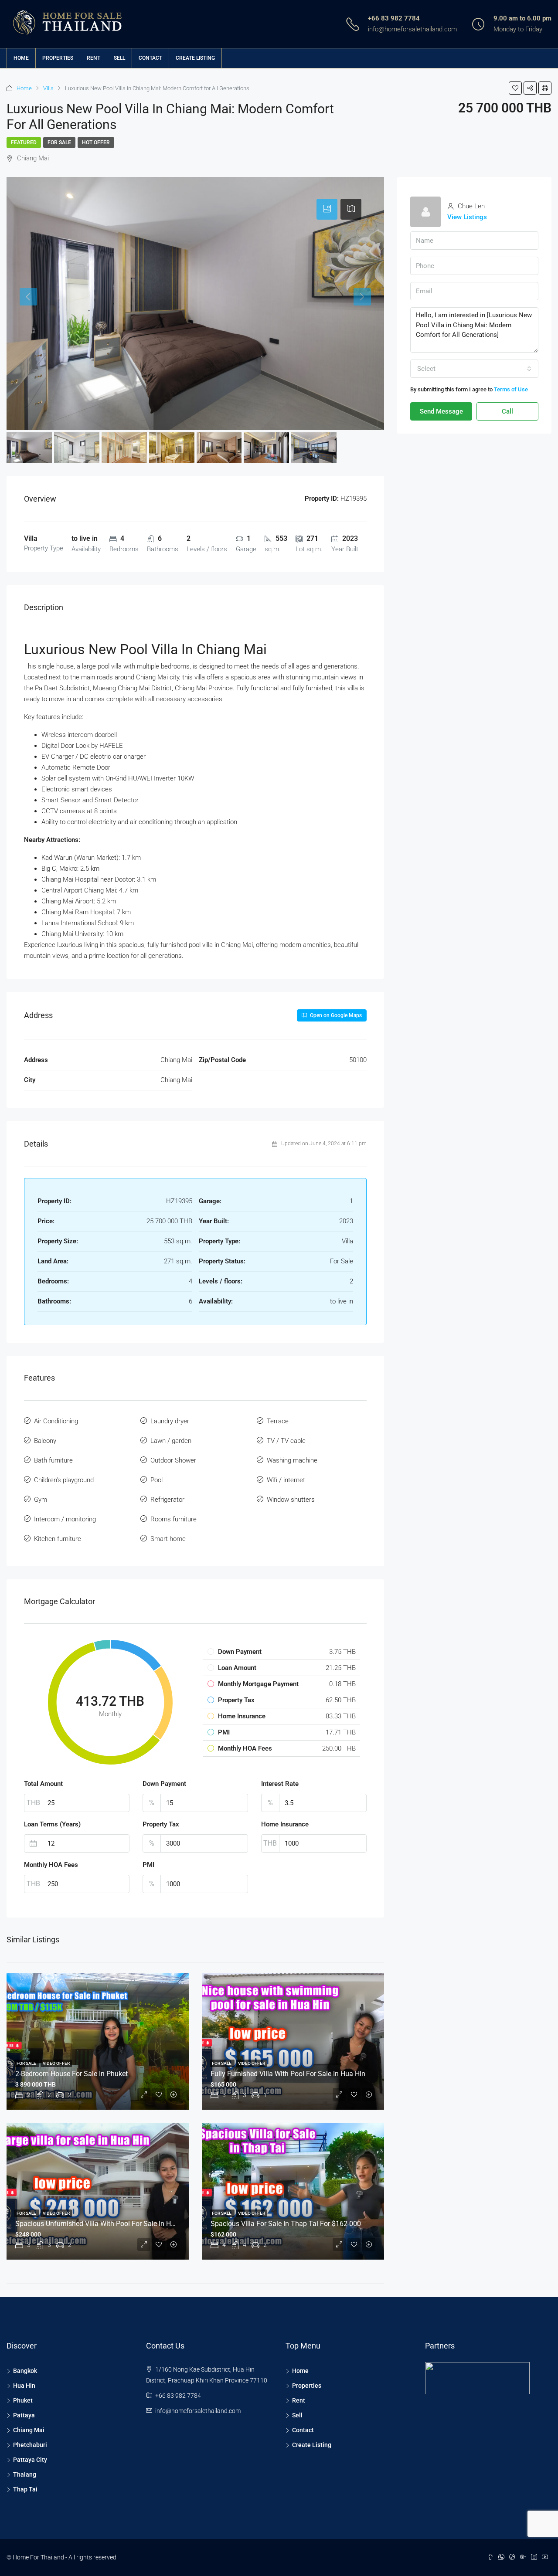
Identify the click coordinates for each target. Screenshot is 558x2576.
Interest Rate (280, 1784)
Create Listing (195, 58)
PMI (148, 1865)
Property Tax (161, 1824)
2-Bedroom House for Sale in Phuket (71, 2074)
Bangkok (25, 2371)
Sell (119, 58)
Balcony (45, 1441)
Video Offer (56, 2063)
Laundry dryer (170, 1421)
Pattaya (24, 2415)
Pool (157, 1480)
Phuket (23, 2400)
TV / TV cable (286, 1441)
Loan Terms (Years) (52, 1824)
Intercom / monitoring (65, 1519)
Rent (94, 58)
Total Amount (43, 1784)
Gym (41, 1500)
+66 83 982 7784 (394, 18)
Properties (58, 58)
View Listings (467, 217)
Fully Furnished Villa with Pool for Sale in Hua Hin (288, 2074)
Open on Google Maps (335, 1015)
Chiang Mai (29, 2430)
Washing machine (292, 1460)
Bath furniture (53, 1460)
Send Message (441, 411)
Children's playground (64, 1480)
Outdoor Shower (173, 1460)
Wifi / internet (286, 1480)
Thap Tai (25, 2489)
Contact (150, 58)
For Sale (59, 143)
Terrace (278, 1421)
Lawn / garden (171, 1441)
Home (21, 58)
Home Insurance (285, 1824)
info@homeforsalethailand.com (412, 29)
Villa (48, 88)
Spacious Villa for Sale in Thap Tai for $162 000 (286, 2224)
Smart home (168, 1539)
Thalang (25, 2474)
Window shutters (291, 1500)
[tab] (327, 209)
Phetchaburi (30, 2445)
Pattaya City (30, 2460)
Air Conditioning (56, 1421)
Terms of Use (511, 389)
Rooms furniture (174, 1519)
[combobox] (474, 369)
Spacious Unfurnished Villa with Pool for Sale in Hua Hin (103, 2224)
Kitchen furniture (58, 1539)
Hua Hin (24, 2386)
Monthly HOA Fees (51, 1865)
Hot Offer (96, 143)
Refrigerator (167, 1500)
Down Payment (164, 1784)
